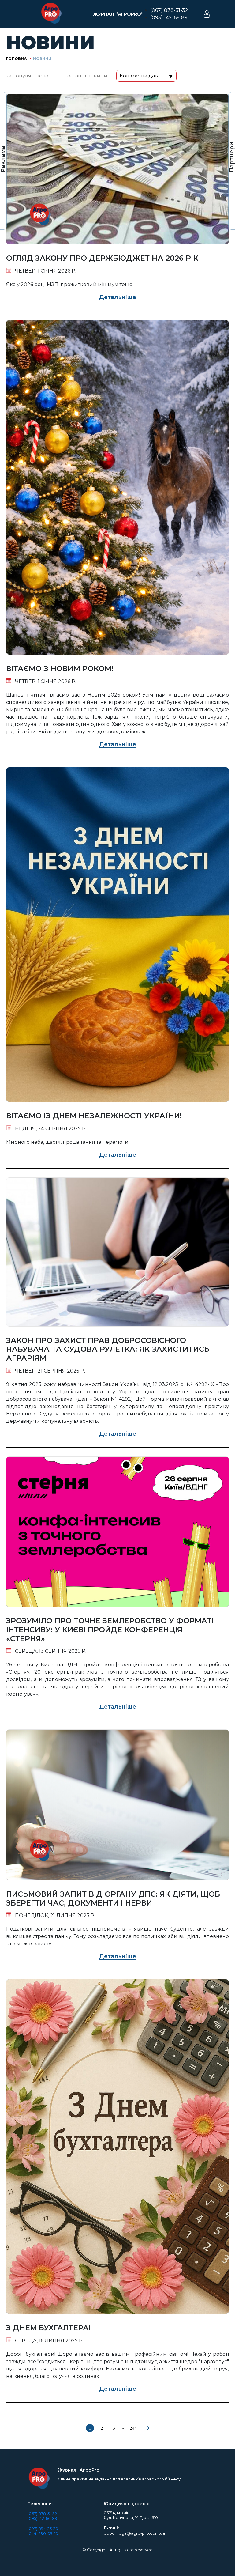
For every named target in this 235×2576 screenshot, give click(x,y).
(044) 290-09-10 (43, 2533)
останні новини (87, 76)
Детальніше (118, 297)
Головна (17, 59)
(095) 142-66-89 (169, 18)
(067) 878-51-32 (169, 10)
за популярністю (27, 76)
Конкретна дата (140, 76)
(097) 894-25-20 (43, 2529)
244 (133, 2428)
